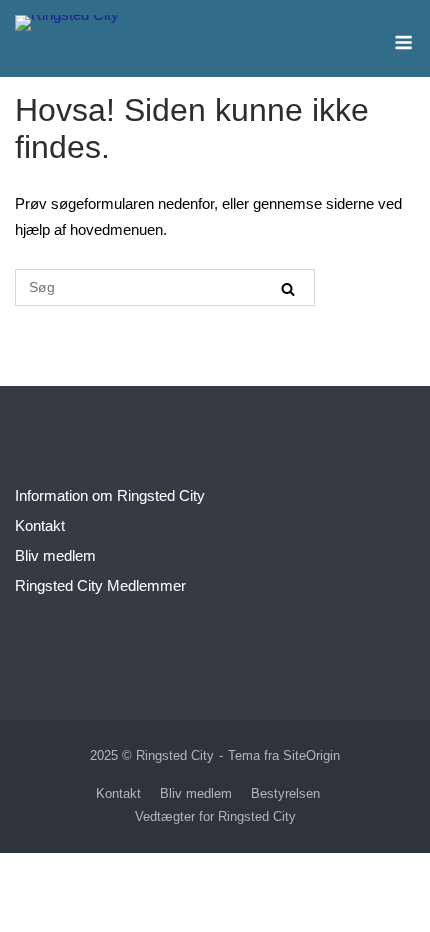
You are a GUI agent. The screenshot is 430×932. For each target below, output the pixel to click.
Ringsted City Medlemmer (100, 585)
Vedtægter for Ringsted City (215, 816)
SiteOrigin (311, 755)
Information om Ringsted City (110, 495)
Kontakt (40, 525)
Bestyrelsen (285, 793)
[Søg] (288, 288)
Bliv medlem (55, 555)
